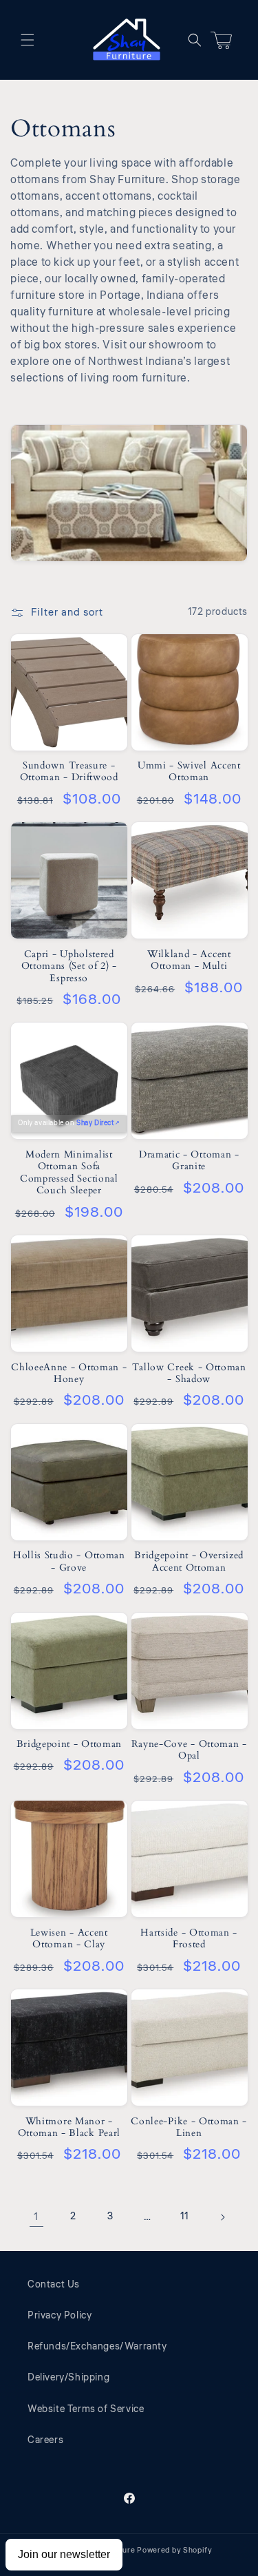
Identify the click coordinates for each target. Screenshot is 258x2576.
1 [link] (36, 2217)
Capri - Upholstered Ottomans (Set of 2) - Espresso (69, 966)
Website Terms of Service (86, 2409)
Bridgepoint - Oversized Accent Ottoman (189, 1561)
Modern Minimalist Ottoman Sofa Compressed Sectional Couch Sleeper (69, 1173)
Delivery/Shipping (68, 2378)
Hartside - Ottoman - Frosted (189, 1939)
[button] (28, 40)
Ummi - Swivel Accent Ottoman (189, 772)
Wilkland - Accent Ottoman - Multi (189, 960)
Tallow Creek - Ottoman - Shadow (189, 1373)
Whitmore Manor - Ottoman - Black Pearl (69, 2127)
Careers (45, 2440)
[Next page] (222, 2217)
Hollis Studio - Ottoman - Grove (69, 1561)
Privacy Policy (60, 2316)
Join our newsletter (64, 2554)
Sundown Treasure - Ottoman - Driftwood (69, 772)
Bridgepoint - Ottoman (69, 1744)
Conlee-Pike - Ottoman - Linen (189, 2127)
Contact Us (54, 2285)
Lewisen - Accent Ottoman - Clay (69, 1939)
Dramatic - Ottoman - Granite (189, 1161)
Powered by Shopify (175, 2550)
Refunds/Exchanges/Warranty (97, 2347)
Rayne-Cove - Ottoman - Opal (189, 1750)
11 (185, 2217)
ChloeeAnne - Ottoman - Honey (69, 1373)
